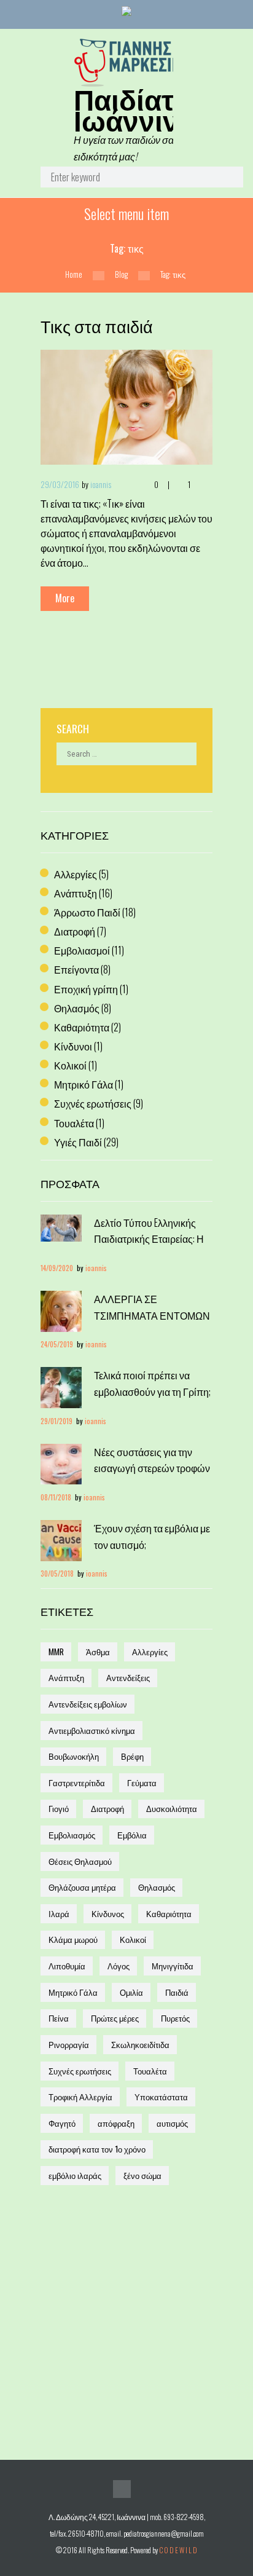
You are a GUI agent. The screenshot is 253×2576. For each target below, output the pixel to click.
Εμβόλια (132, 1835)
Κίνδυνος (108, 1913)
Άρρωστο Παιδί (87, 912)
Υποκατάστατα (161, 2097)
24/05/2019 (57, 1344)
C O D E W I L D (178, 2550)
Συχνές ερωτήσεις (93, 1103)
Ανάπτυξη (76, 893)
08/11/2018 (56, 1497)
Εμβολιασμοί (82, 950)
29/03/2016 (60, 484)
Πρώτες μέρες (115, 2018)
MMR (56, 1652)
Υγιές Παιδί (78, 1142)
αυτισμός (172, 2123)
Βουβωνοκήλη (74, 1756)
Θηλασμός (77, 1008)
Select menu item (126, 213)
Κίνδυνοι (73, 1046)
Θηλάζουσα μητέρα (82, 1887)
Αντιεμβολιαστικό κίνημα (92, 1730)
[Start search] (224, 180)
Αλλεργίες (76, 874)
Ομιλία (131, 1992)
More (65, 598)
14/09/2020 (57, 1268)
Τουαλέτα (74, 1123)
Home (74, 274)
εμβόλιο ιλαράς (75, 2175)
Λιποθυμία (67, 1966)
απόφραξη (116, 2123)
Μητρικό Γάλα (84, 1084)
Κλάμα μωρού (73, 1939)
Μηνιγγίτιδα (173, 1966)
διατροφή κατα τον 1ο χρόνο (97, 2149)
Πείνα (59, 2018)
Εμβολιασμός (72, 1835)
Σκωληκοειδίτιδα (140, 2044)
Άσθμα (98, 1652)
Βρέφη (132, 1756)
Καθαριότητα (82, 1027)
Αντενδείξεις (128, 1677)
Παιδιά (177, 1992)
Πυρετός (175, 2018)
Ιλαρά (59, 1913)
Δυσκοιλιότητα (172, 1808)
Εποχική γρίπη (86, 989)
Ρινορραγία (69, 2044)
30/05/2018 (57, 1573)
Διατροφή (75, 931)
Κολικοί (70, 1065)
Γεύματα (142, 1782)
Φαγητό (62, 2123)
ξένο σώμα (142, 2175)
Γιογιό (59, 1808)
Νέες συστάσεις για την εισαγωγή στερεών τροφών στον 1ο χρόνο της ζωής (152, 1468)
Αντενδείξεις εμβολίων (88, 1704)
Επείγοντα (76, 969)
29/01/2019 (56, 1421)
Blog (121, 274)
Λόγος (119, 1966)
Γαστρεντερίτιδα (77, 1782)
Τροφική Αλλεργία (80, 2097)
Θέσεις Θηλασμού (80, 1861)
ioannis (101, 484)
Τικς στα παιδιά (97, 326)
